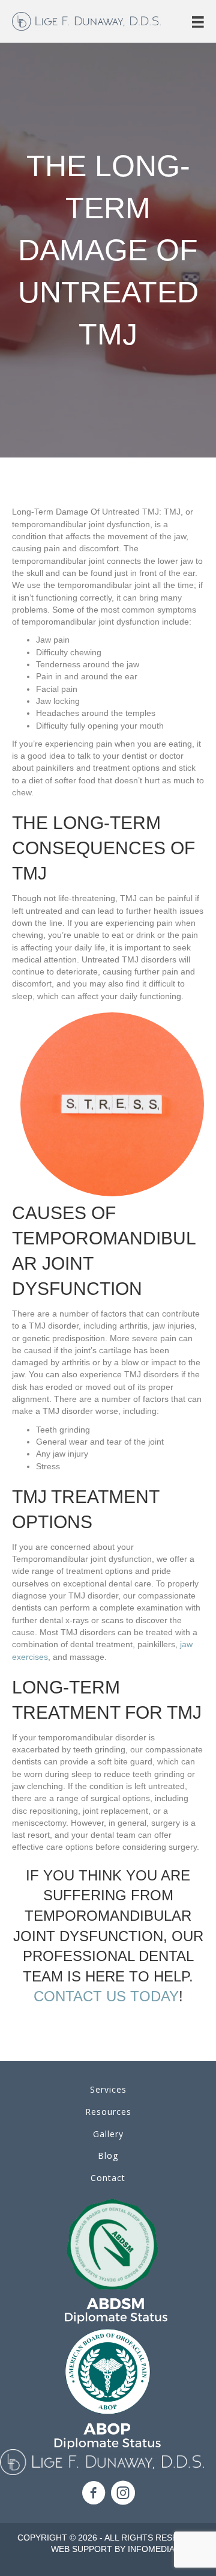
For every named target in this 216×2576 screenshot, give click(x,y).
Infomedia (151, 2549)
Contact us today (106, 1996)
